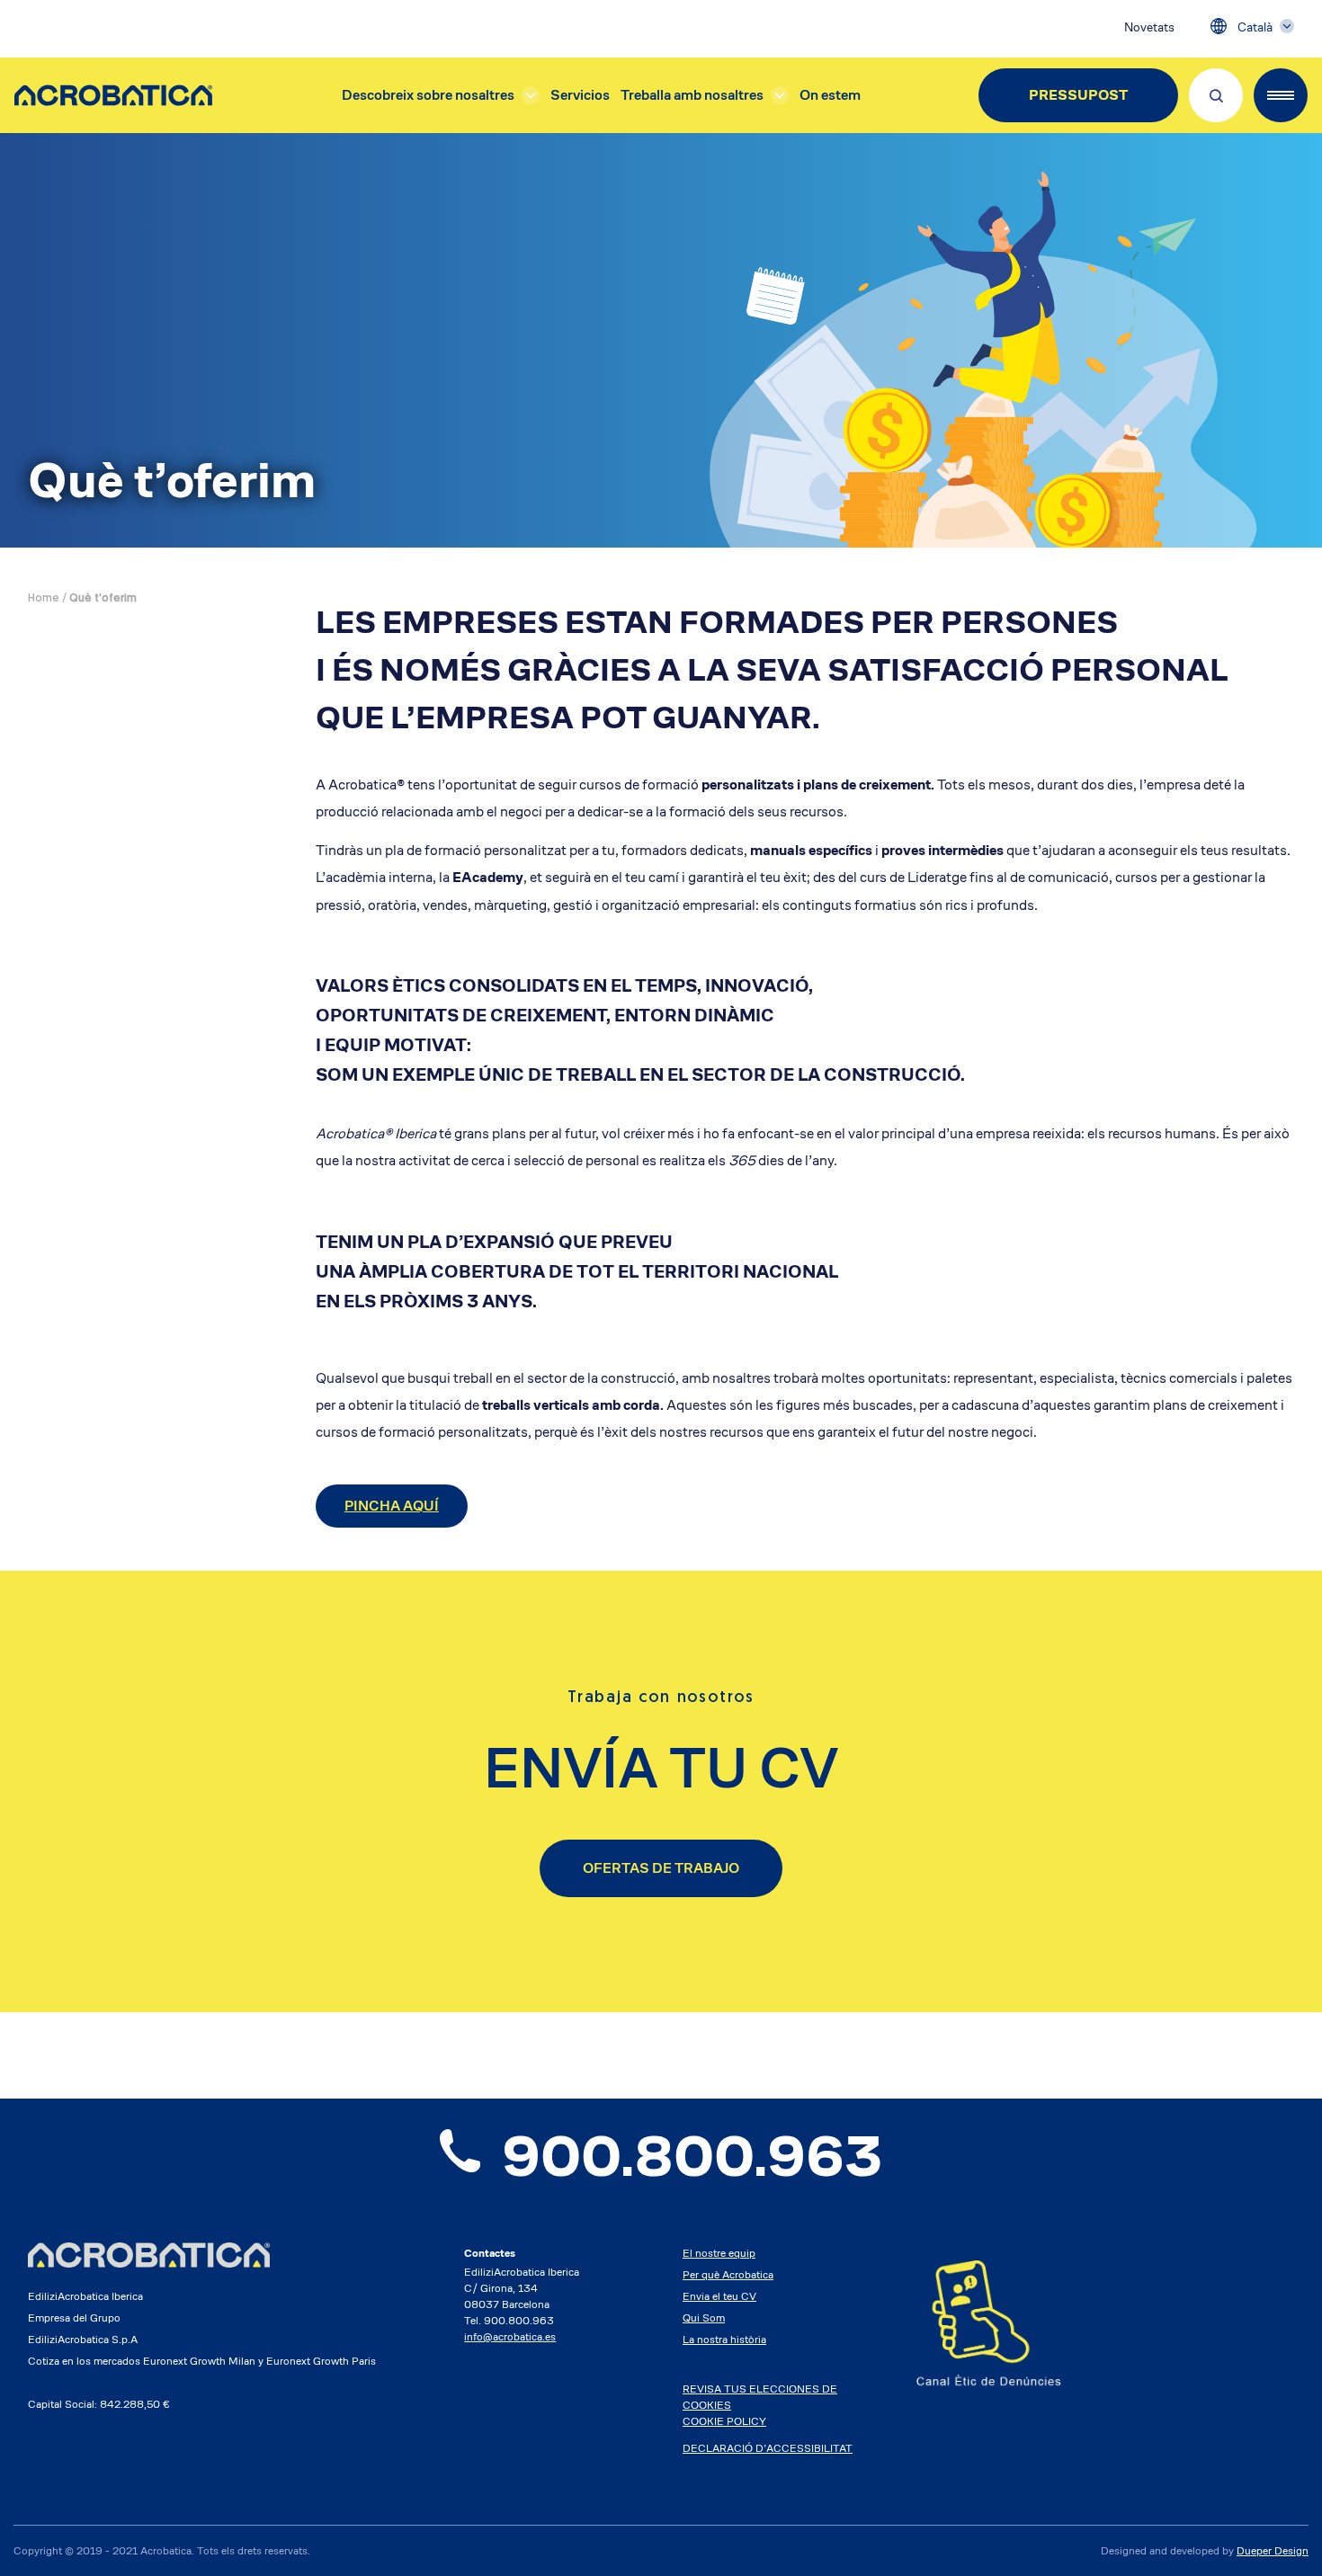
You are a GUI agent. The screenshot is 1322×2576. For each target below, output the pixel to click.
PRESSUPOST (1078, 95)
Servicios (580, 95)
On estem (830, 95)
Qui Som (704, 2318)
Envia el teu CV (719, 2296)
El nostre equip (719, 2253)
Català (1255, 27)
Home (44, 599)
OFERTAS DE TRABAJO (661, 1868)
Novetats (1149, 27)
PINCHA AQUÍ (392, 1506)
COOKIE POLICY (724, 2421)
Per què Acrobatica (728, 2274)
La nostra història (724, 2339)
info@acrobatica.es (510, 2336)
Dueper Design (1273, 2550)
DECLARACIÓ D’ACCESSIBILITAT (768, 2448)
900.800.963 (692, 2156)
